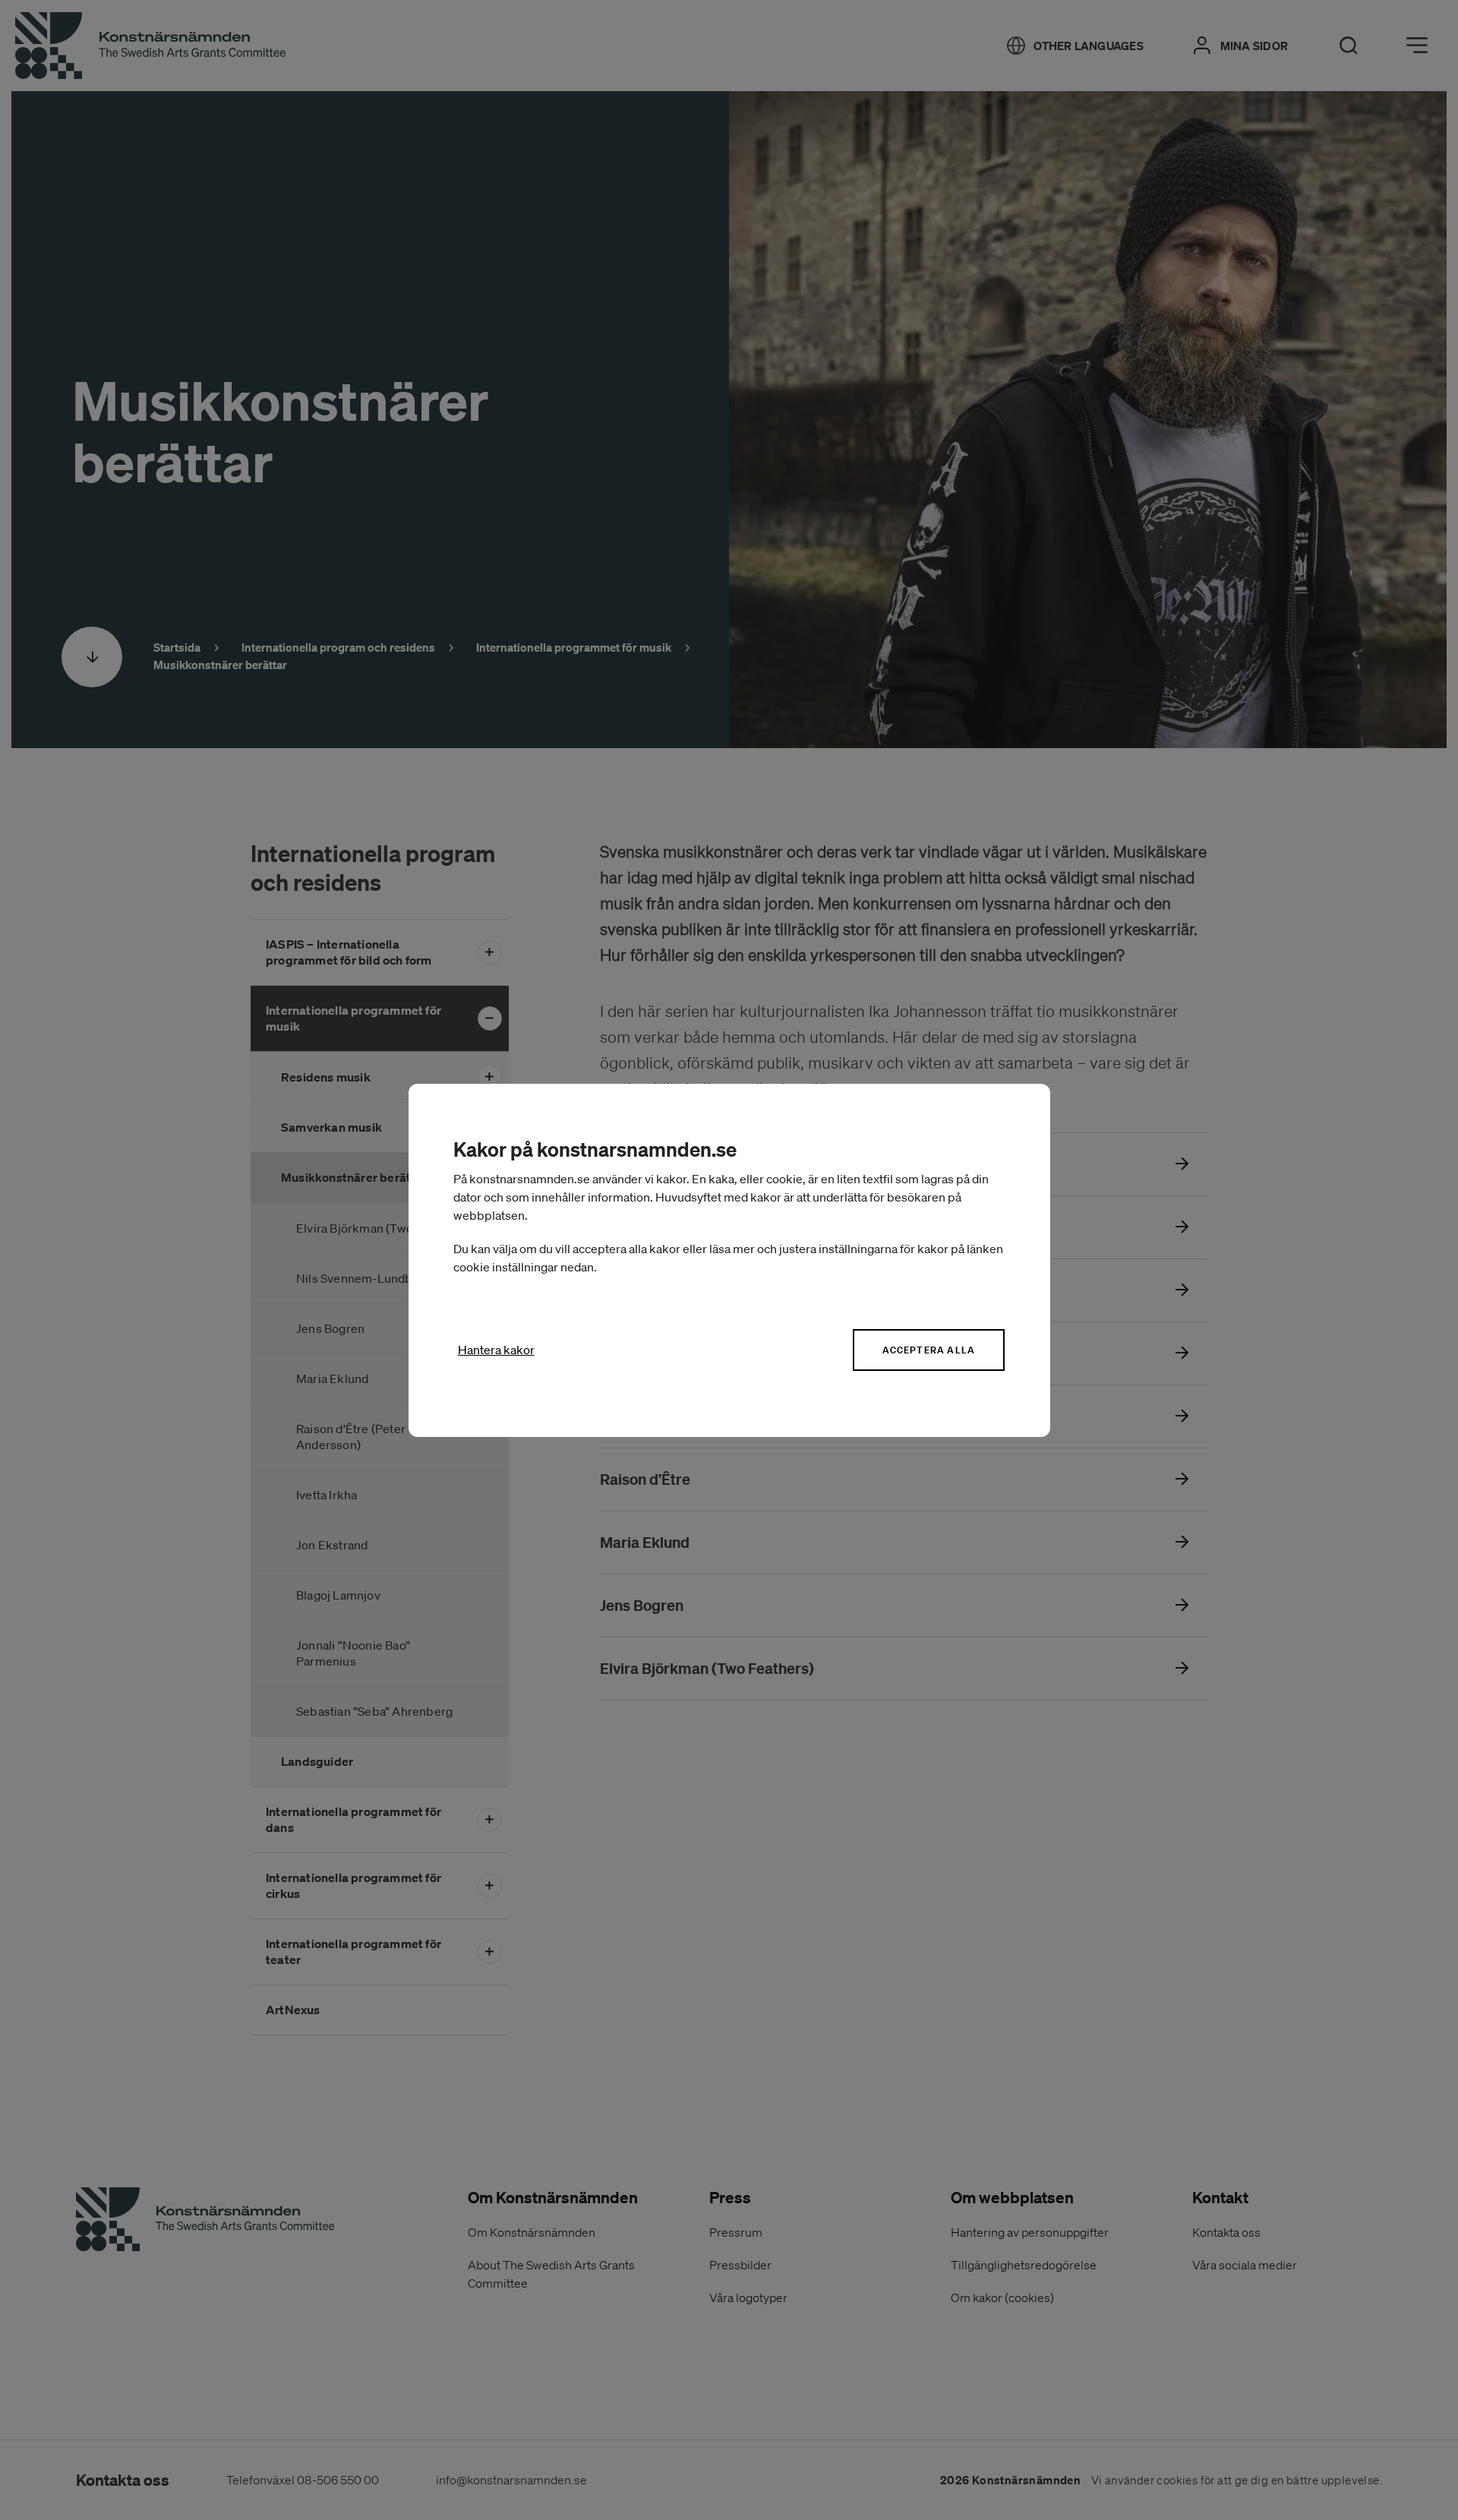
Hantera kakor (496, 1350)
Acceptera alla (929, 1350)
